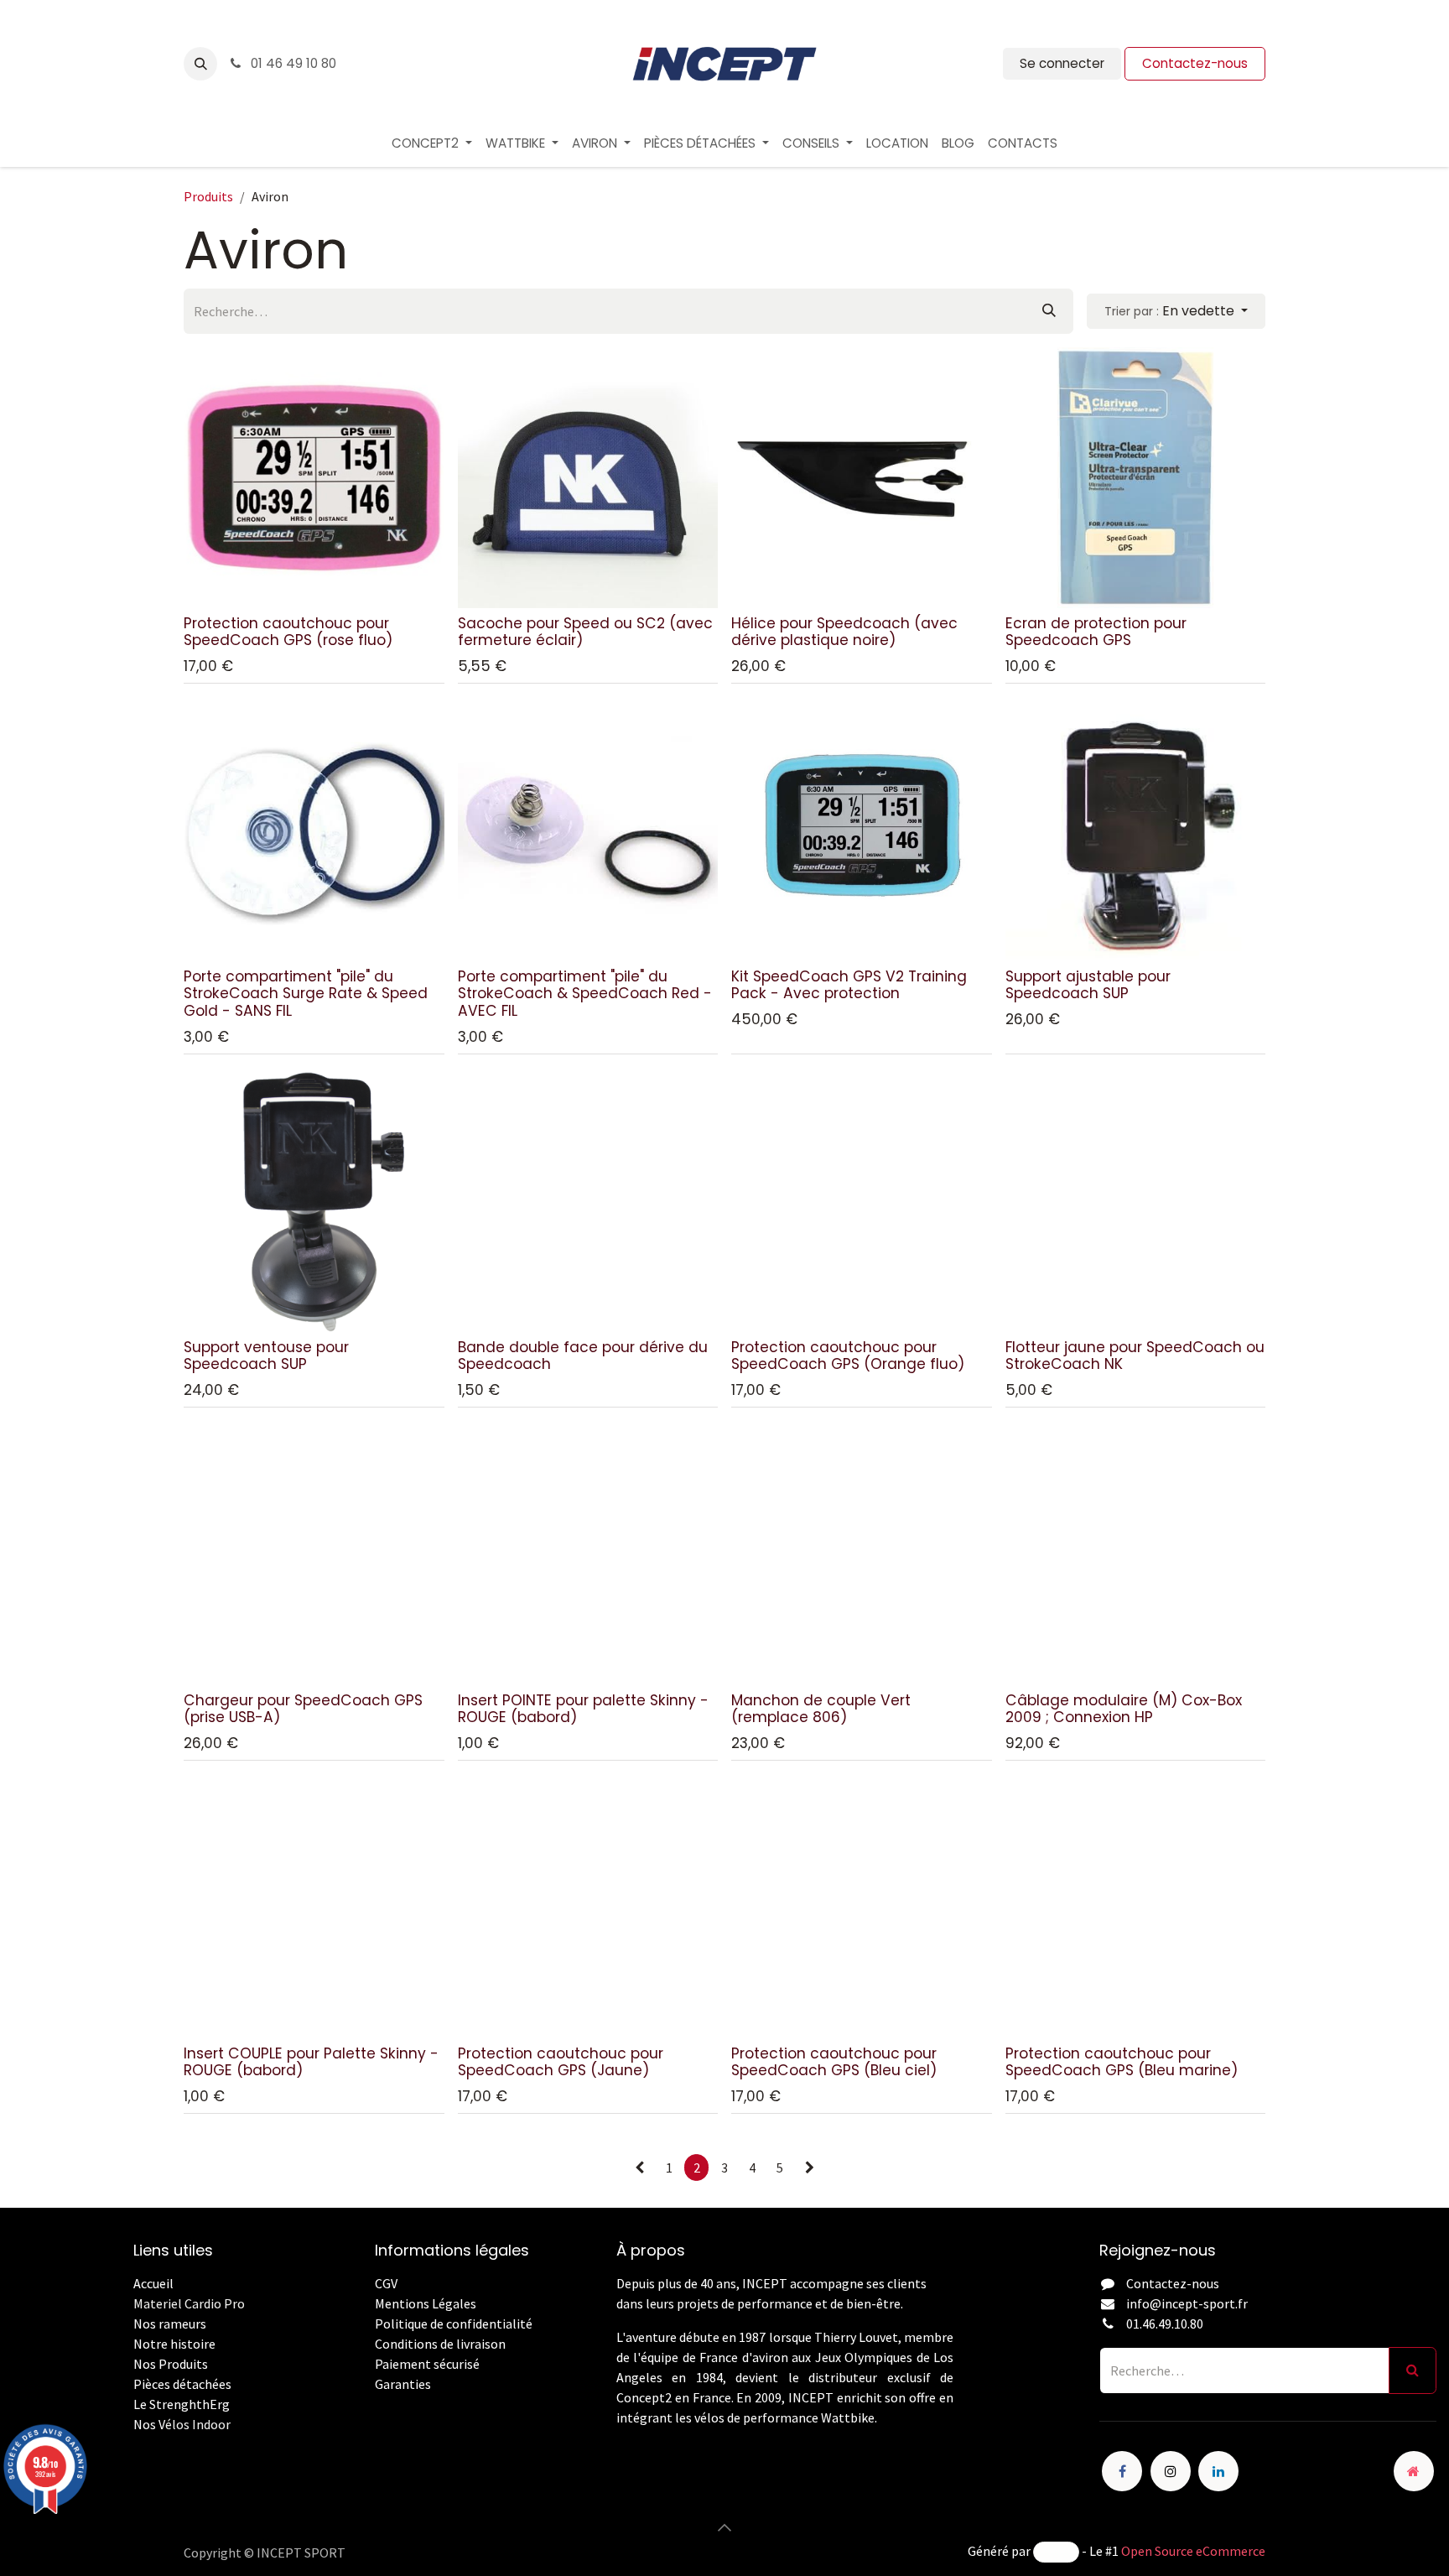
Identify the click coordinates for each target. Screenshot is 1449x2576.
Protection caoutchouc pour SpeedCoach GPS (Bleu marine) (1122, 2062)
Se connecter (1062, 63)
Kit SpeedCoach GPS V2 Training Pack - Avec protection (849, 985)
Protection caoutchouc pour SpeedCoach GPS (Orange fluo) (848, 1356)
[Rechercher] (1049, 311)
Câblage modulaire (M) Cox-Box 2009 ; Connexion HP (1124, 1709)
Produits (208, 196)
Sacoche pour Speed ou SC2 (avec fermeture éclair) (585, 632)
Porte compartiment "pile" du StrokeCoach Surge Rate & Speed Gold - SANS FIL (306, 994)
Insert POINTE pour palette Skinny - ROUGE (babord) (583, 1709)
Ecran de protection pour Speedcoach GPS (1096, 632)
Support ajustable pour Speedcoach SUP (1088, 985)
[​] (376, 2404)
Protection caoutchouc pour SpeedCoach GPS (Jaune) (561, 2062)
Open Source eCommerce (1193, 2551)
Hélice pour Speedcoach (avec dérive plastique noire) (844, 632)
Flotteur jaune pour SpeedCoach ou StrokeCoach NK (1135, 1356)
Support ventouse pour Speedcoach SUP (266, 1356)
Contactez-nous (1195, 63)
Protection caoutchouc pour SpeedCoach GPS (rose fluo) (288, 632)
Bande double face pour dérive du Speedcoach (583, 1356)
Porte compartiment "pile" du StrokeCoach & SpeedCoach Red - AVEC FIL (585, 994)
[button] (200, 64)
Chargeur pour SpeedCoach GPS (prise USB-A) (303, 1709)
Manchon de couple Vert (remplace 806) (821, 1709)
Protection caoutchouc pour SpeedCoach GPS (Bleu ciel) (834, 2062)
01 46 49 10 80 (292, 63)
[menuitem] (432, 144)
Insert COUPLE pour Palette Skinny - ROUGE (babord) (311, 2062)
